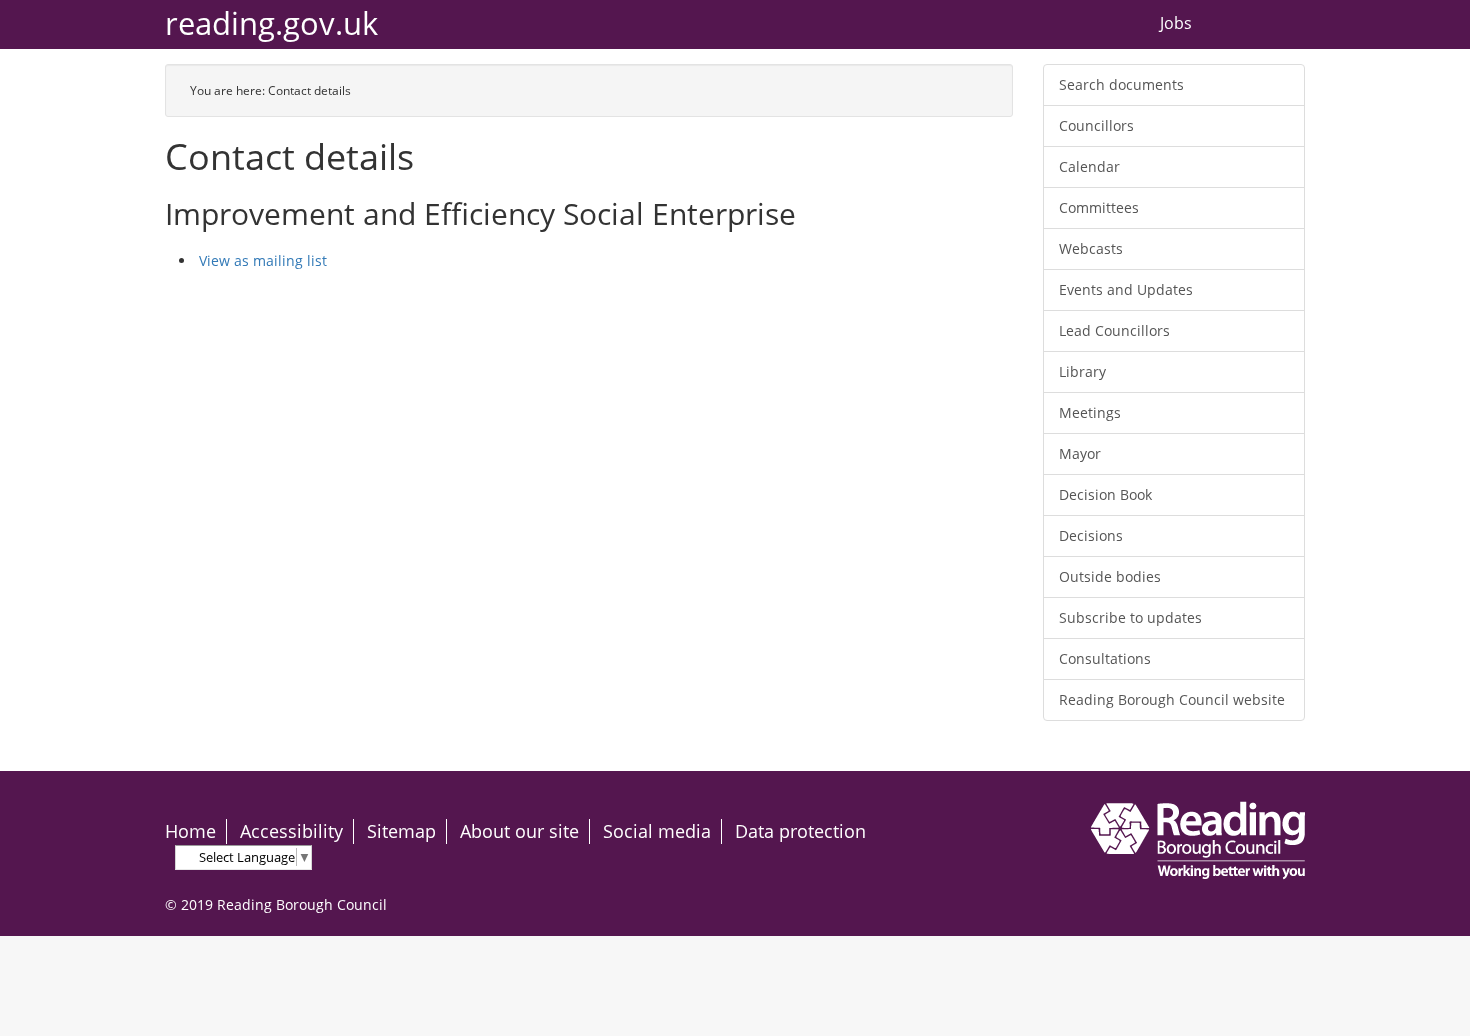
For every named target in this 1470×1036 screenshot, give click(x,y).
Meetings (1090, 412)
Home (190, 831)
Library (1082, 371)
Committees (1099, 207)
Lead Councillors (1114, 330)
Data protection (800, 831)
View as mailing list (263, 260)
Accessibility (291, 831)
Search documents (1121, 84)
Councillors (1096, 125)
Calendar (1089, 166)
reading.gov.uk (271, 23)
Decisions (1091, 535)
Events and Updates (1126, 289)
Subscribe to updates (1130, 617)
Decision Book (1105, 494)
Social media (657, 831)
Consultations (1105, 658)
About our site (519, 831)
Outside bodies (1110, 576)
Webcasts (1091, 248)
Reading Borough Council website (1172, 699)
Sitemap (401, 831)
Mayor (1080, 453)
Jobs (1176, 24)
